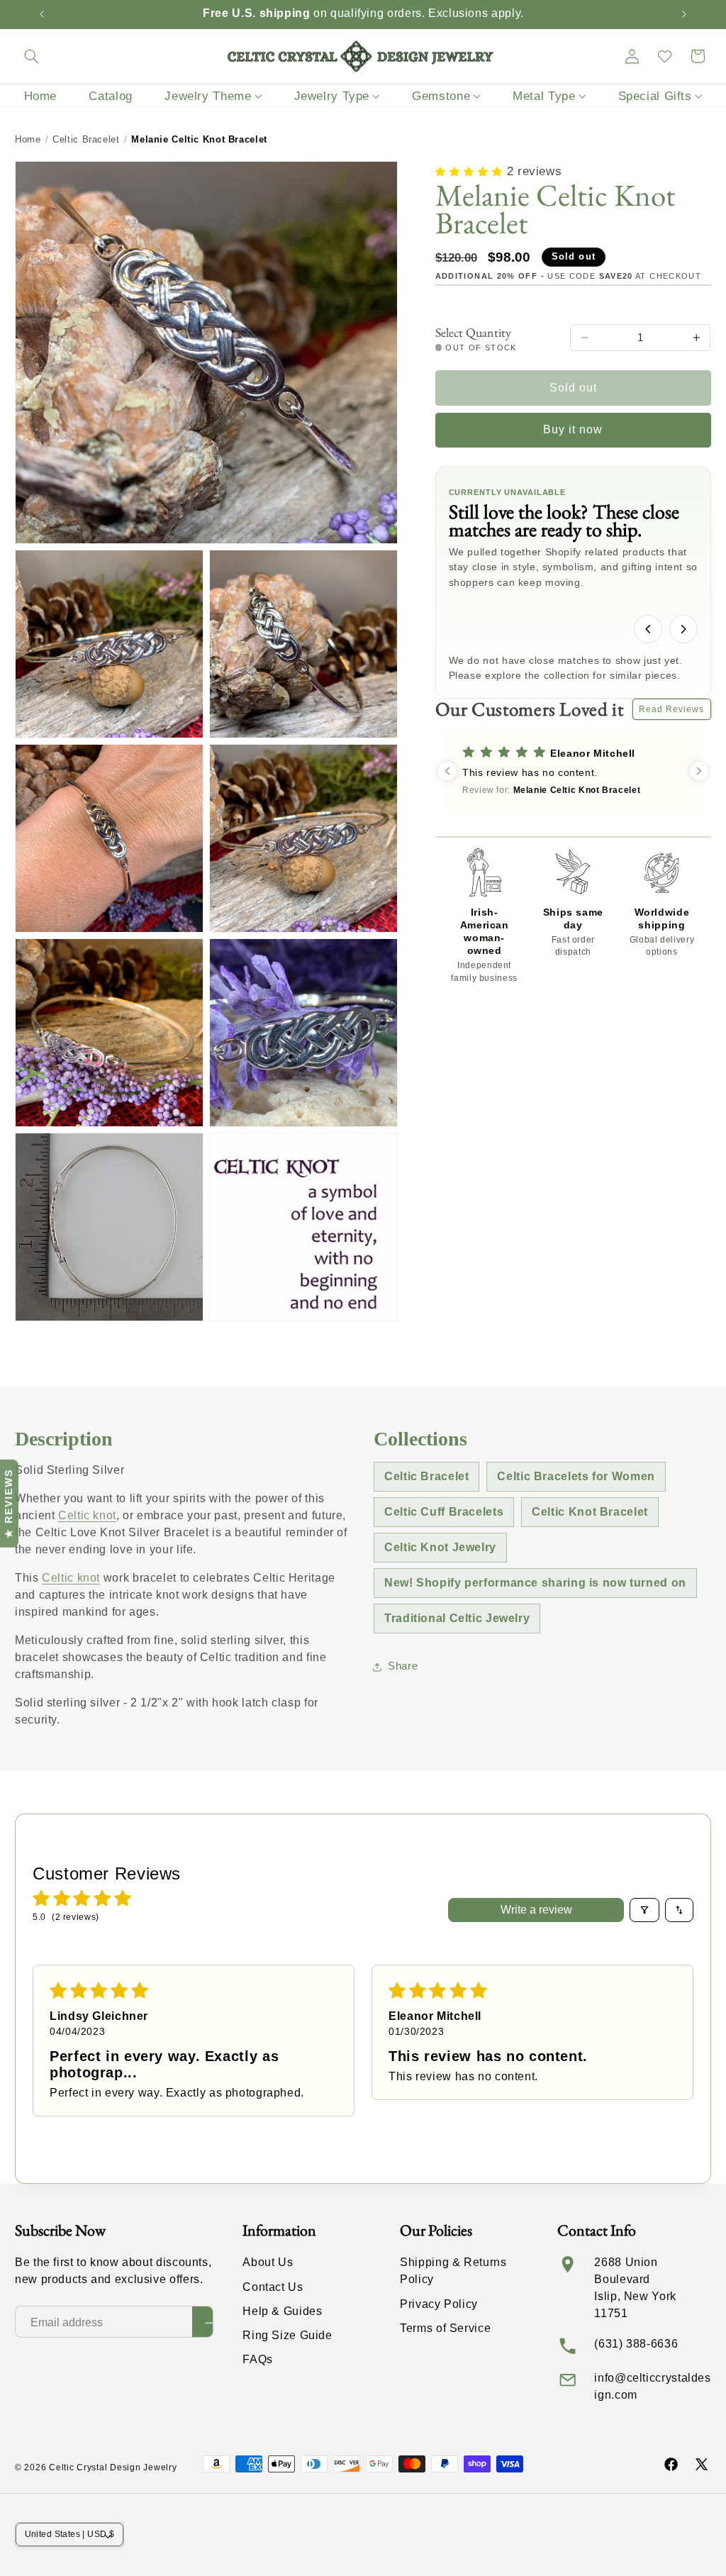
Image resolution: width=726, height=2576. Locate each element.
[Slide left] (648, 629)
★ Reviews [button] (9, 1503)
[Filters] (644, 1910)
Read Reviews (672, 709)
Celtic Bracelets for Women (576, 1476)
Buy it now (573, 429)
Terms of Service (445, 2328)
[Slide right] (683, 629)
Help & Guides (282, 2311)
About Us (268, 2262)
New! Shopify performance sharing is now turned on (535, 1583)
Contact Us (273, 2287)
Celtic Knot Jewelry (440, 1547)
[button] (31, 56)
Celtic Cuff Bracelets (444, 1512)
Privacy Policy (439, 2304)
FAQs (258, 2359)
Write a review (536, 1910)
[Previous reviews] (447, 771)
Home (28, 139)
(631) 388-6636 (636, 2344)
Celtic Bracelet (86, 139)
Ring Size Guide (287, 2335)
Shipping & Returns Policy (453, 2271)
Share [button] (403, 1666)
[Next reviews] (699, 771)
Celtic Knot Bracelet (590, 1512)
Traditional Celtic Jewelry (457, 1618)
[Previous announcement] (42, 14)
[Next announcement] (684, 14)
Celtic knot (87, 1515)
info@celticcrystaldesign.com (652, 2386)
